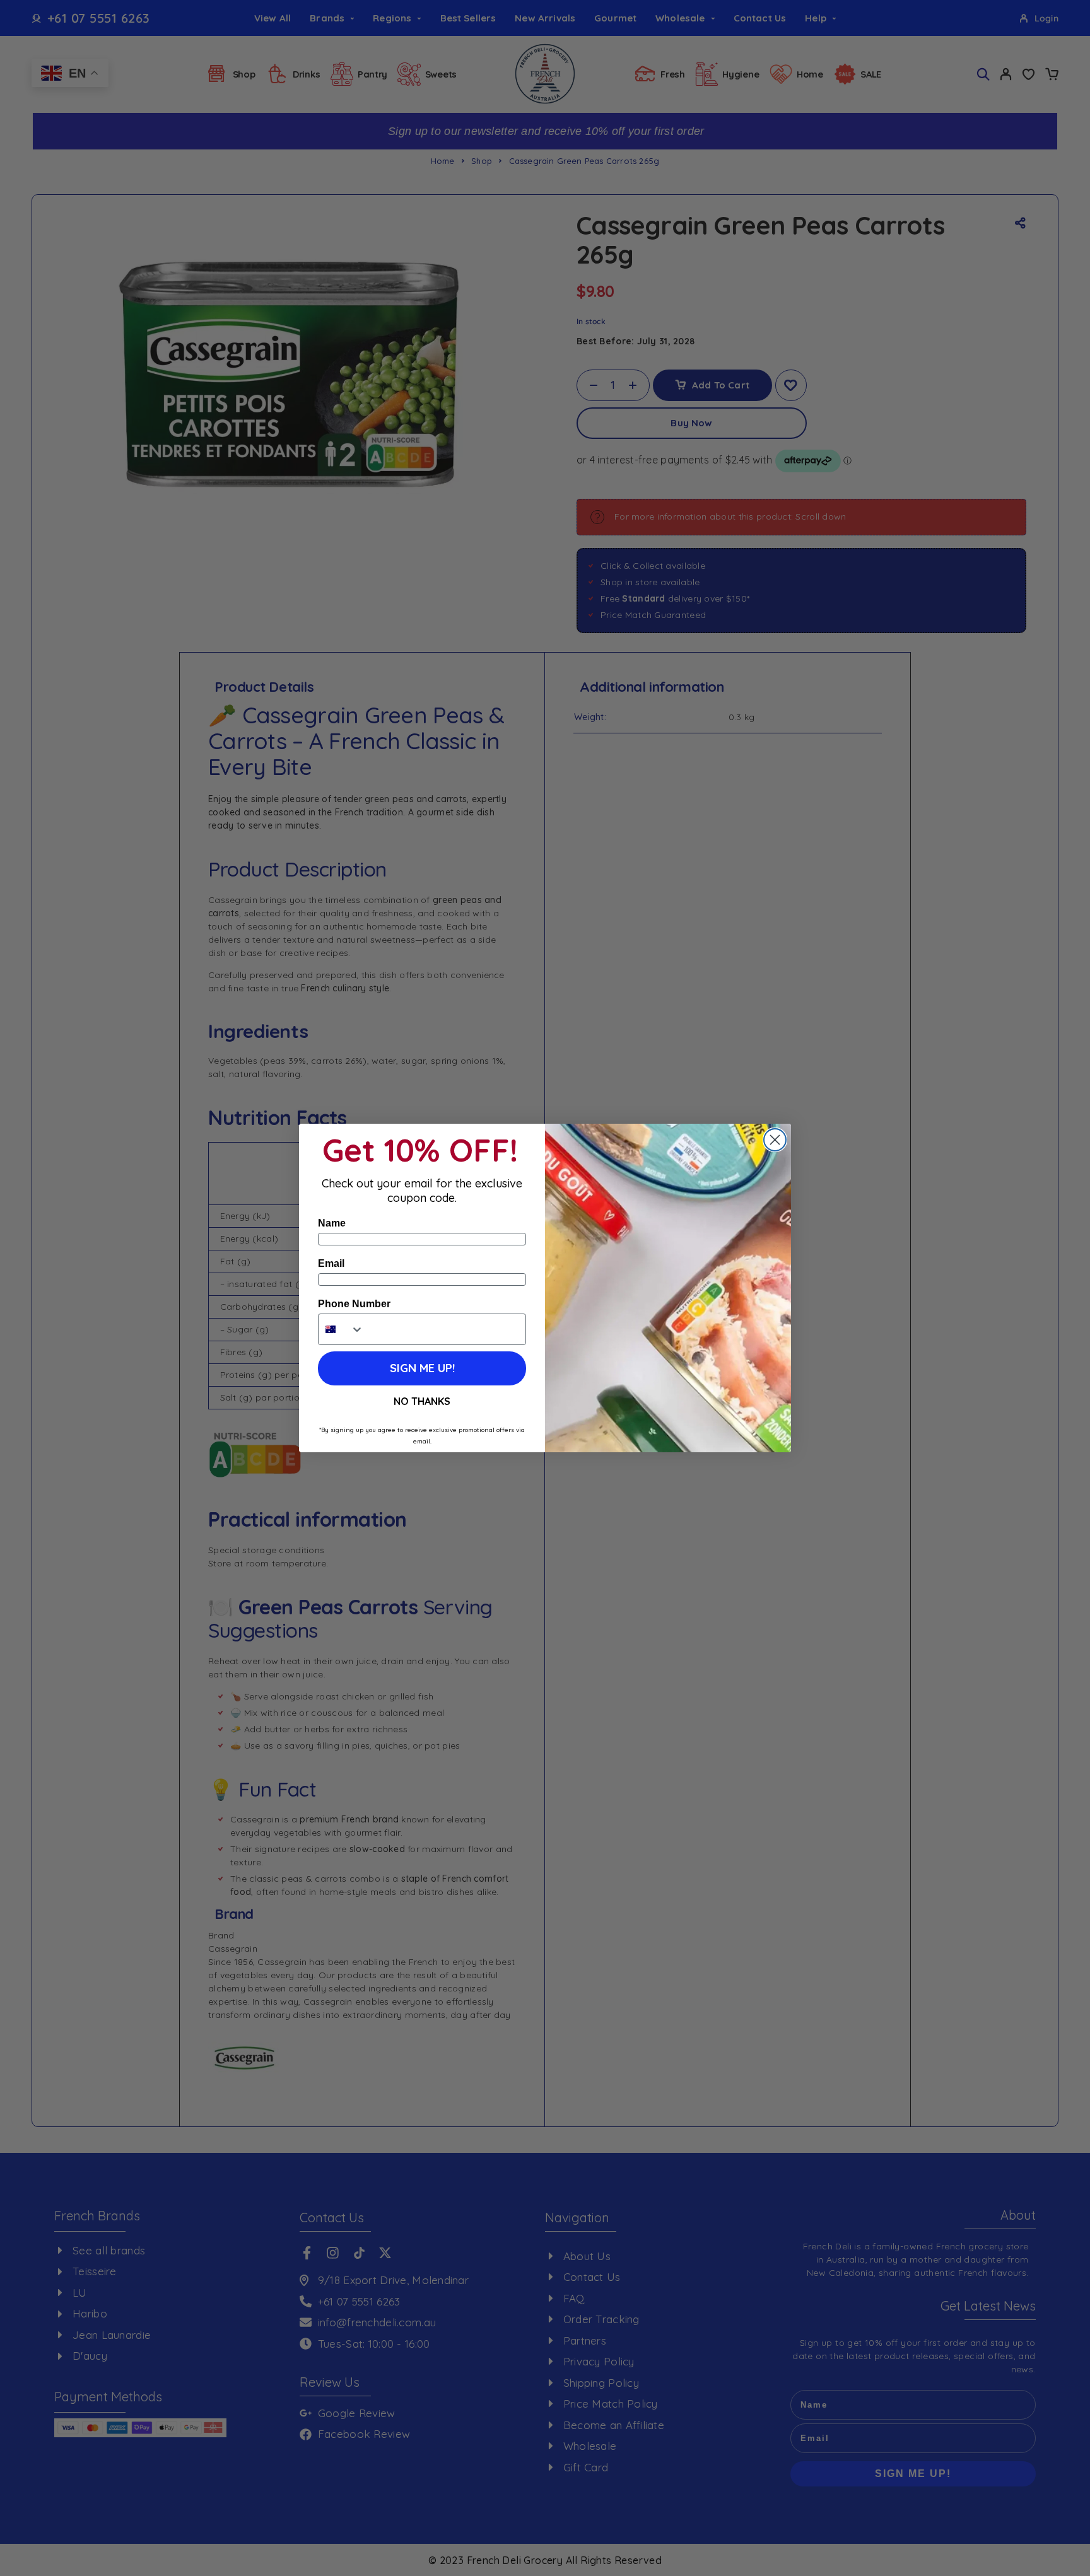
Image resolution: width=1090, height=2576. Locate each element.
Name (332, 1223)
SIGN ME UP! (422, 1368)
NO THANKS (422, 1401)
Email (331, 1263)
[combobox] (341, 1329)
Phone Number (354, 1304)
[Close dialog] (775, 1140)
